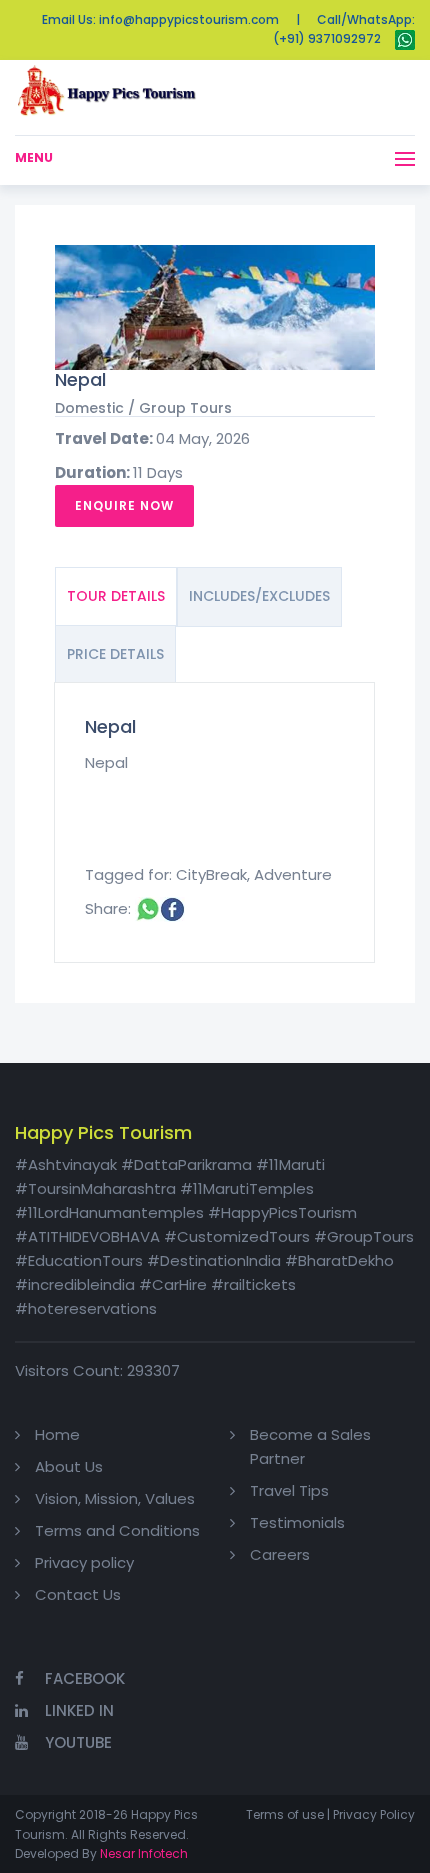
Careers (280, 1554)
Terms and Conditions (117, 1530)
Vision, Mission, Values (115, 1498)
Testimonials (297, 1522)
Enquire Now (124, 505)
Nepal (80, 379)
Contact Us (78, 1594)
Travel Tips (289, 1490)
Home (57, 1434)
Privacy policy (84, 1562)
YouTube (78, 1742)
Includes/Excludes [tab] (259, 596)
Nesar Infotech (144, 1853)
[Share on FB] (172, 909)
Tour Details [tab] (116, 596)
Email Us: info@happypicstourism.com (160, 19)
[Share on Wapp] (147, 909)
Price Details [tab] (115, 654)
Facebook (85, 1678)
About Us (69, 1466)
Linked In (79, 1710)
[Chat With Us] (405, 38)
